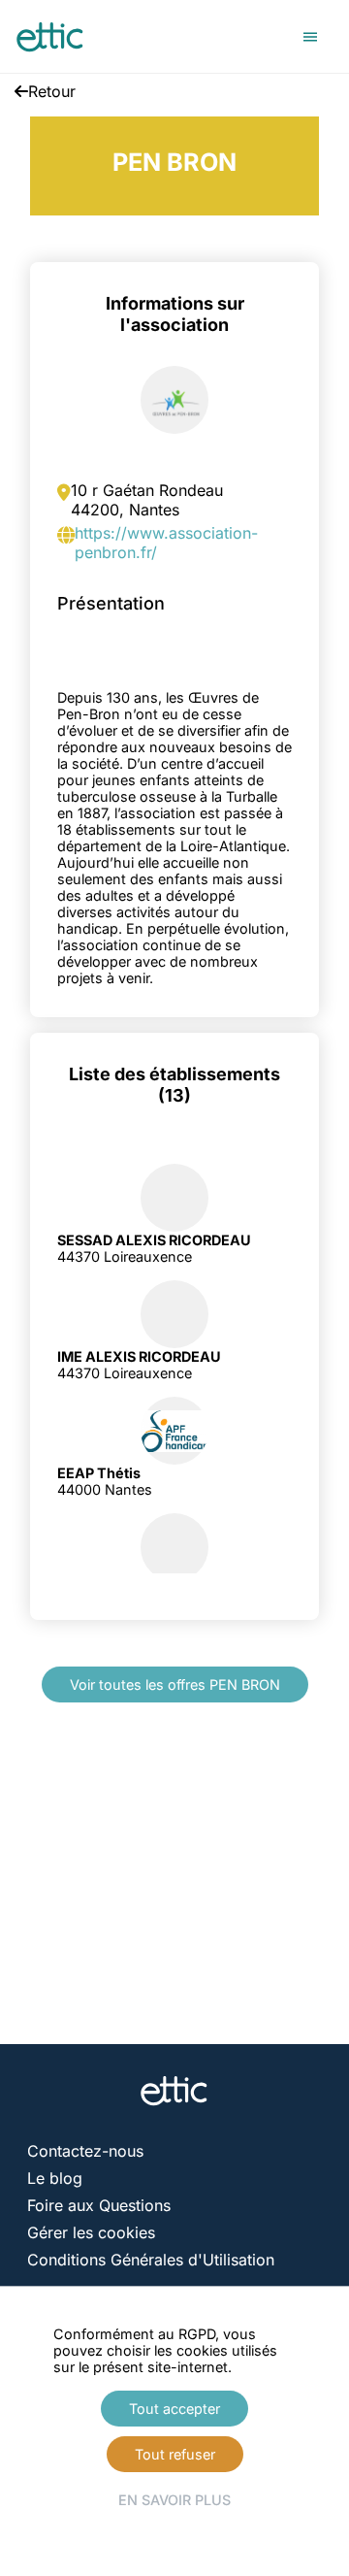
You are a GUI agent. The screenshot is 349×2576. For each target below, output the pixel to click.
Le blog (55, 2178)
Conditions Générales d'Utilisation (151, 2260)
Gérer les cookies (91, 2232)
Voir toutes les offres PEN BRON (175, 1684)
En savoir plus (174, 2500)
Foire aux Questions (99, 2205)
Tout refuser (175, 2454)
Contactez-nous (85, 2151)
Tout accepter (174, 2409)
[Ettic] (50, 37)
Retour (52, 91)
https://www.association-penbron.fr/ (166, 543)
